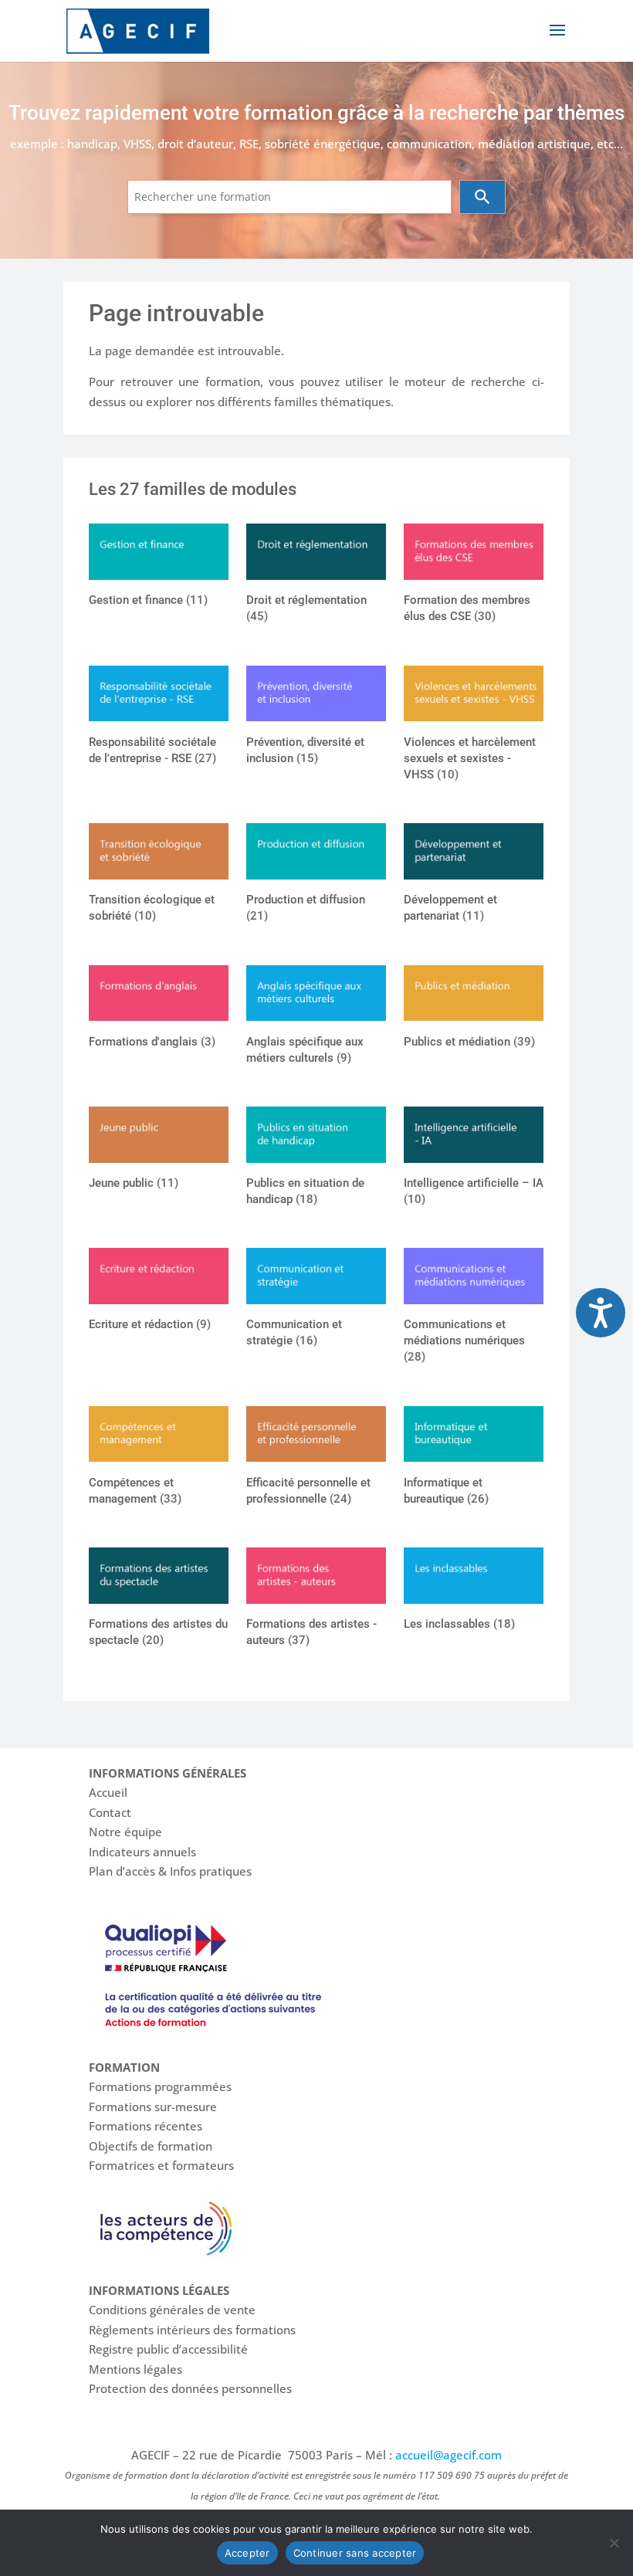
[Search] (482, 197)
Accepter (247, 2553)
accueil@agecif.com (449, 2455)
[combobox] (289, 197)
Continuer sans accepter (355, 2553)
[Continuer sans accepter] (614, 2543)
